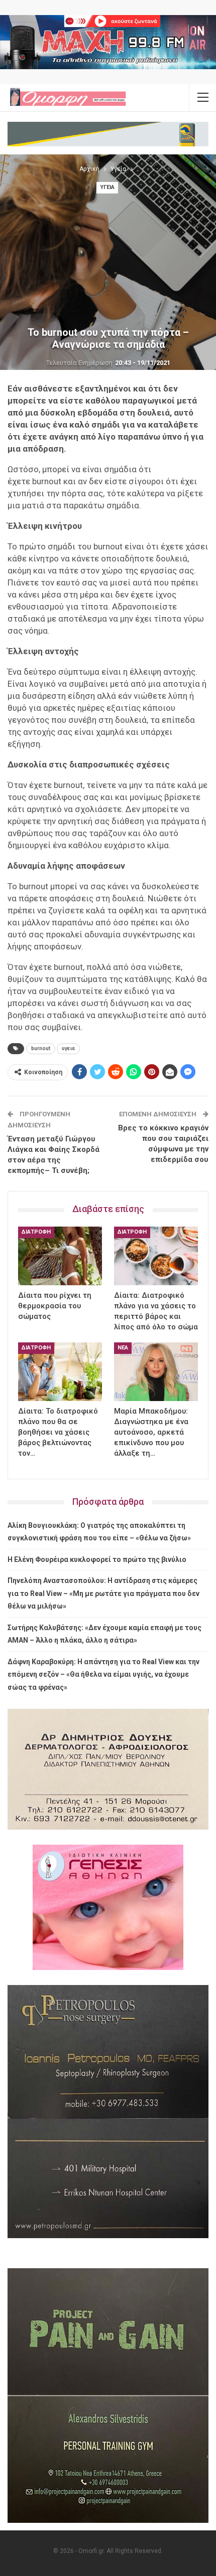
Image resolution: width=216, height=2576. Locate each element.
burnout (41, 1048)
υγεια (68, 1048)
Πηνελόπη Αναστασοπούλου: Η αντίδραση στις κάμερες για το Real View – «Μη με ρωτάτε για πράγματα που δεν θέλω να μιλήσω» (103, 1593)
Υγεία (107, 187)
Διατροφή (36, 1232)
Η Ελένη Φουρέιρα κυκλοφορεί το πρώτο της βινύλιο (97, 1559)
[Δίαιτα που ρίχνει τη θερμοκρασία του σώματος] (60, 1256)
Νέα (123, 1348)
